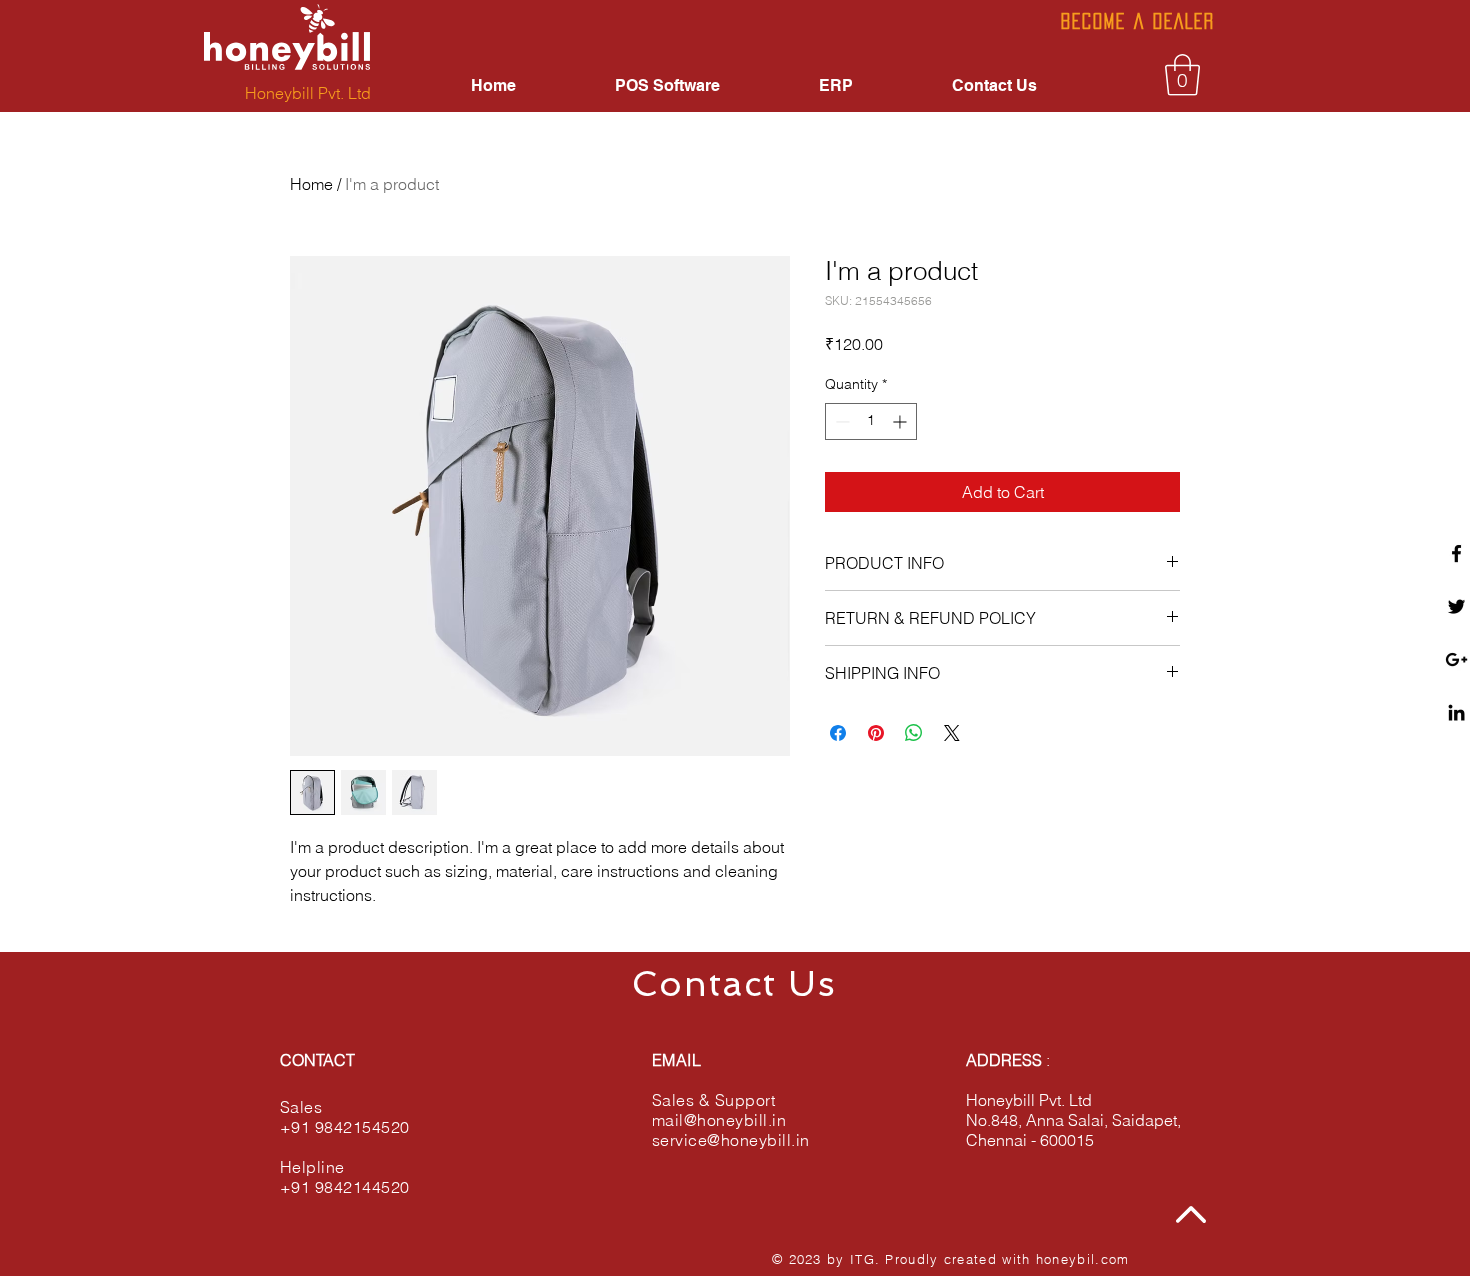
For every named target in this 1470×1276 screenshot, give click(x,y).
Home (311, 184)
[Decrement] (840, 421)
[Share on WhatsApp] (914, 733)
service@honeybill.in (731, 1140)
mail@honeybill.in (719, 1120)
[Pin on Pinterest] (876, 733)
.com (1112, 1259)
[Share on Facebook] (838, 733)
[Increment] (901, 421)
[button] (1182, 75)
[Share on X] (952, 733)
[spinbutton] (871, 421)
